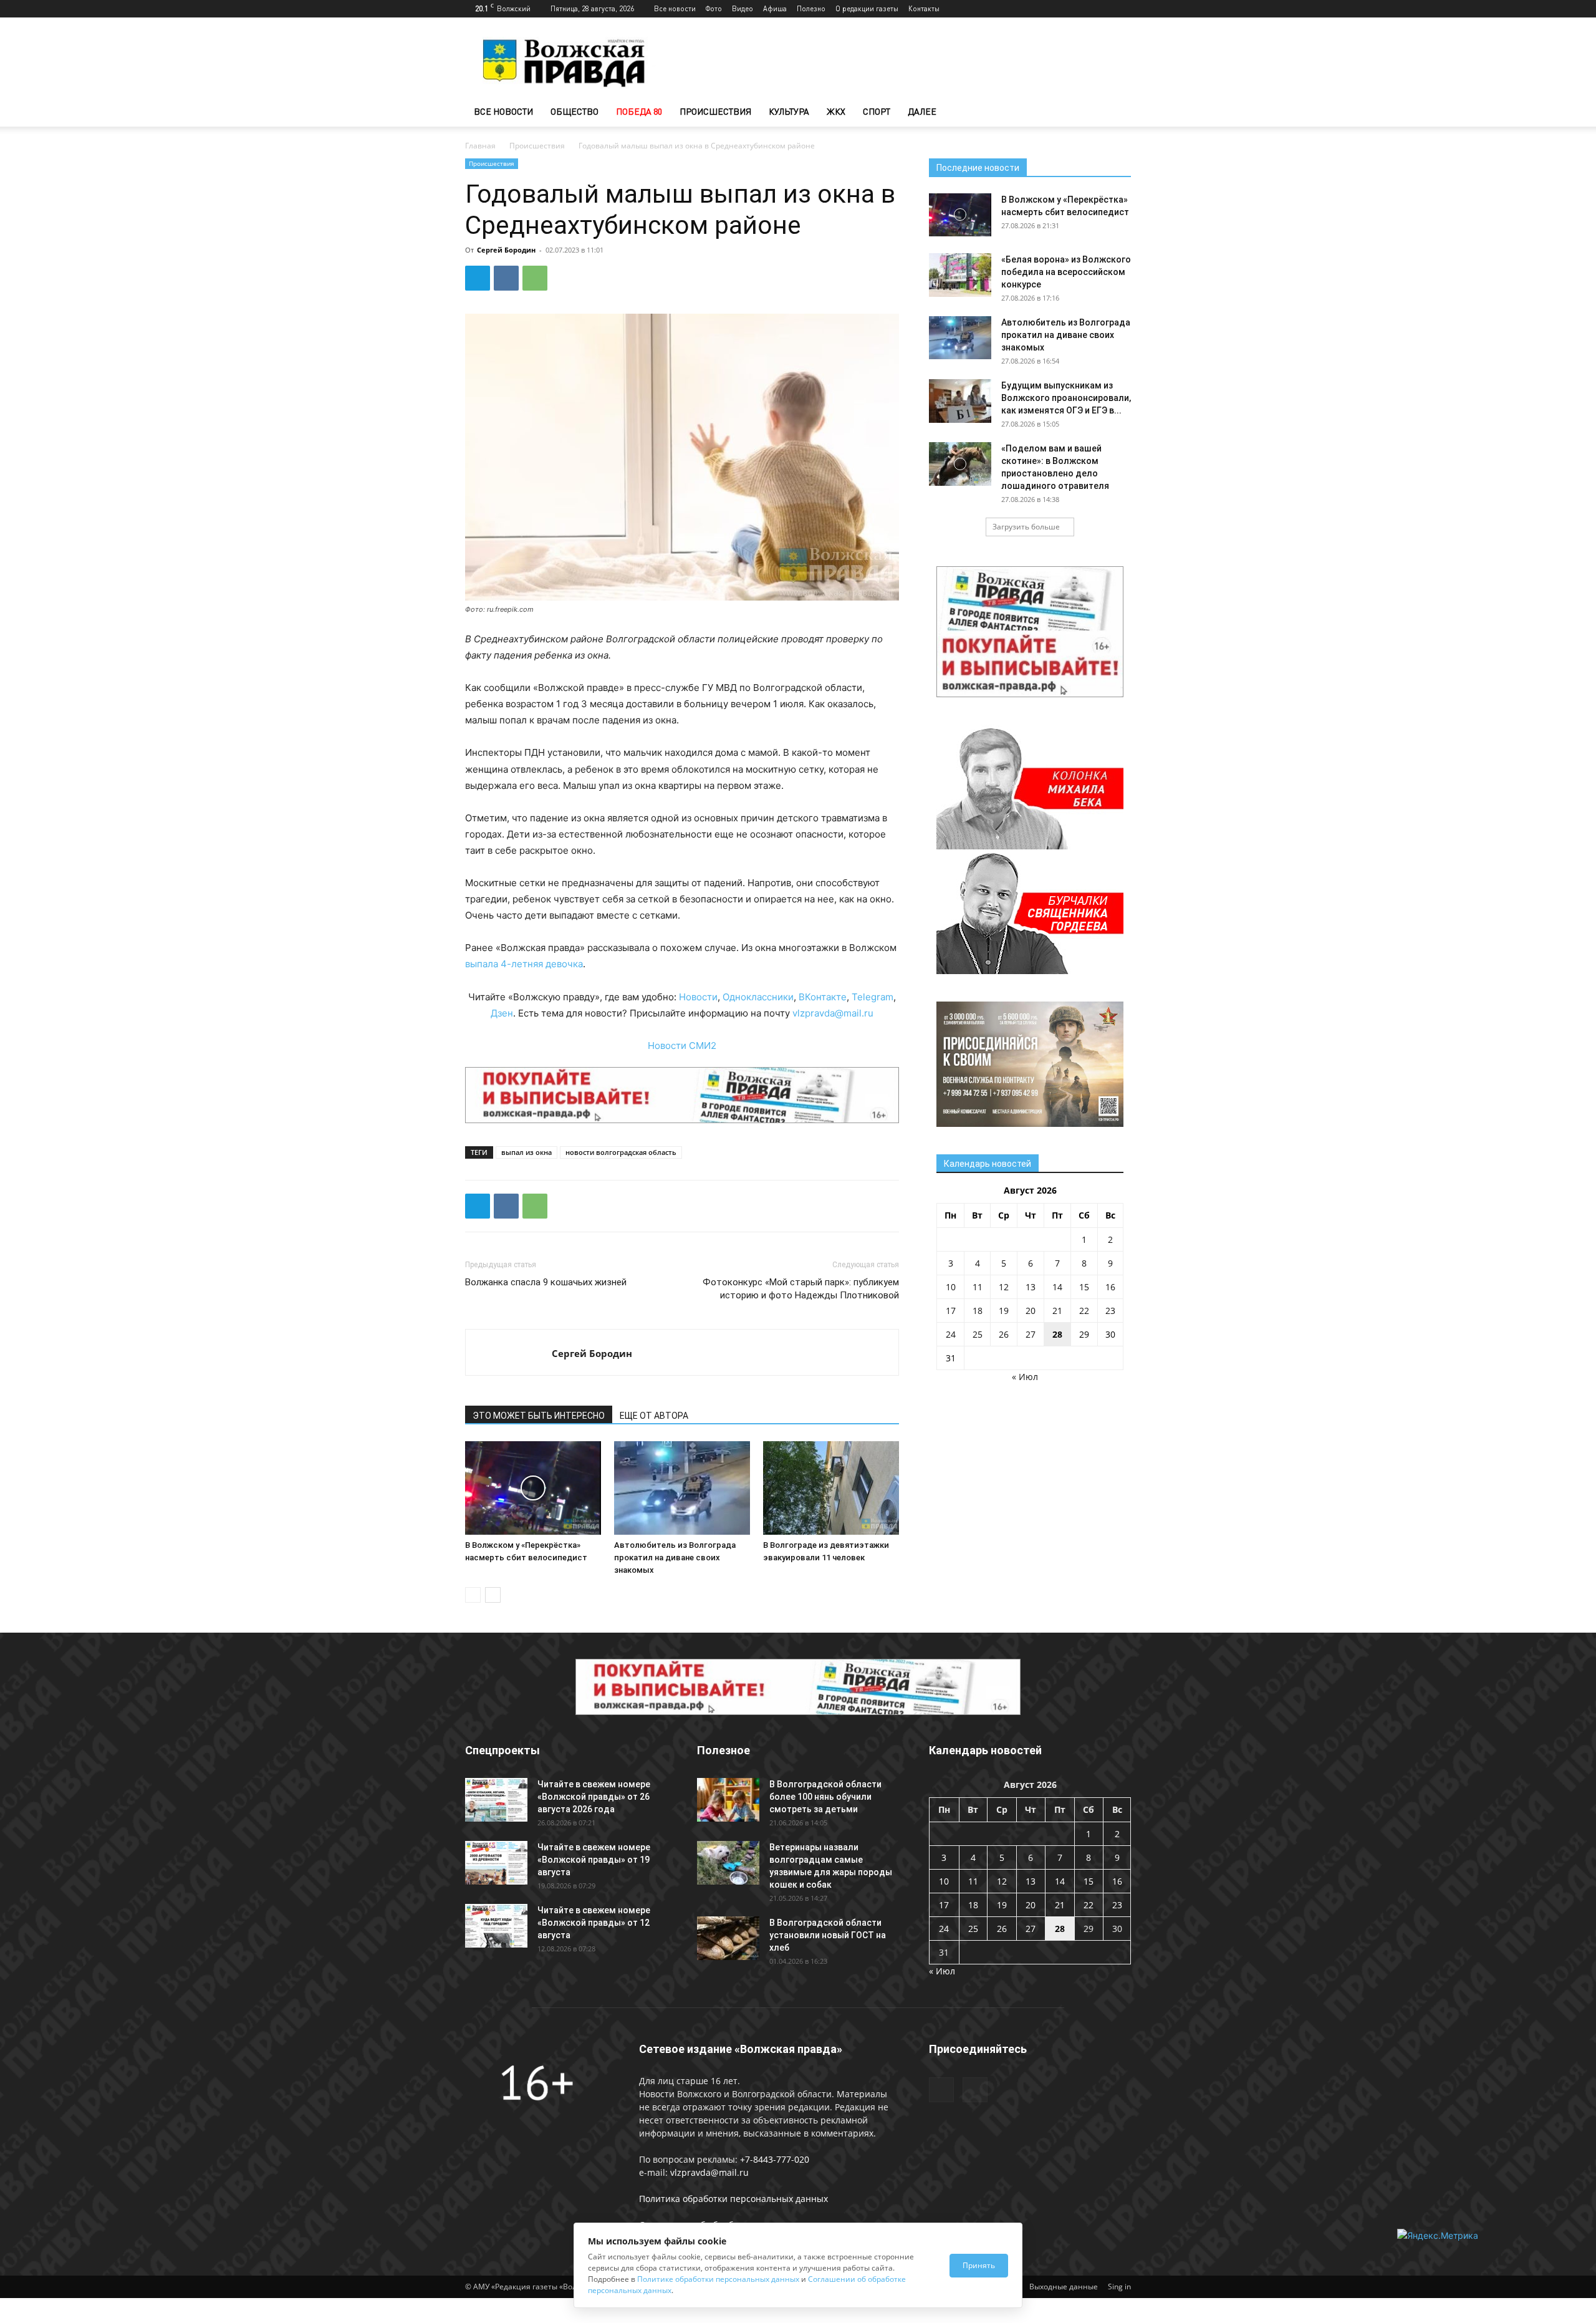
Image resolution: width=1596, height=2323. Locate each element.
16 (1110, 1287)
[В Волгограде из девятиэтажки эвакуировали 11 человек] (831, 1488)
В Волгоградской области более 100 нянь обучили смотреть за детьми (825, 1797)
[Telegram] (1101, 9)
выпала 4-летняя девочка (524, 964)
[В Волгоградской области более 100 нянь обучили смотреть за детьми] (728, 1800)
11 (978, 1287)
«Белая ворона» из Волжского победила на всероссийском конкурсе (1066, 272)
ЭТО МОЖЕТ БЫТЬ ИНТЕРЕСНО (539, 1416)
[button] (1116, 113)
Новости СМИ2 (682, 1046)
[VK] (506, 278)
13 (1031, 1287)
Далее (922, 111)
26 (1004, 1334)
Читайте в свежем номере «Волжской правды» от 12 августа (594, 1923)
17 (951, 1311)
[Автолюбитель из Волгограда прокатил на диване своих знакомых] (682, 1488)
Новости (698, 997)
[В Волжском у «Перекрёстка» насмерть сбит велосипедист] (533, 1488)
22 (1084, 1311)
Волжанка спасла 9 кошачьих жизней (546, 1282)
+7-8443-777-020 (775, 2159)
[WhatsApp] (535, 278)
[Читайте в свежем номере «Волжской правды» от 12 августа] (496, 1926)
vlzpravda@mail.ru (833, 1013)
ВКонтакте (823, 997)
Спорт (877, 111)
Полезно (811, 8)
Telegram (873, 997)
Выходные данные (1064, 2287)
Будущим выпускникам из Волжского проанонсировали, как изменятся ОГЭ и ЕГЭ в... (1066, 398)
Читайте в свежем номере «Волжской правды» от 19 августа (594, 1860)
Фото (714, 8)
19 (1004, 1311)
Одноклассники (758, 997)
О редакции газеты (867, 8)
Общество (574, 111)
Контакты (924, 8)
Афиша (775, 8)
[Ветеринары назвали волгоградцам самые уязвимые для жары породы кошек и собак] (728, 1863)
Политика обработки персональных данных (733, 2199)
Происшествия (715, 111)
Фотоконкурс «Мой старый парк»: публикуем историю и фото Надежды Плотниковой (801, 1289)
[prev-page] (473, 1595)
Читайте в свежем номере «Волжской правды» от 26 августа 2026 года (594, 1797)
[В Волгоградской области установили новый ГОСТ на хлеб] (728, 1938)
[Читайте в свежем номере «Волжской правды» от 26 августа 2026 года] (496, 1800)
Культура (789, 111)
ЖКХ (836, 111)
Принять (979, 2265)
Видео (743, 8)
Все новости (675, 8)
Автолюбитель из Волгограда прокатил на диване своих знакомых (675, 1558)
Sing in (1119, 2287)
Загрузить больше (1026, 527)
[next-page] (493, 1595)
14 (1057, 1287)
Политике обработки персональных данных (718, 2279)
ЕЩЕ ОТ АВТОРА (654, 1416)
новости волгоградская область (621, 1152)
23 (1110, 1311)
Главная (480, 146)
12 (1004, 1287)
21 (1057, 1311)
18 (978, 1311)
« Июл (1025, 1377)
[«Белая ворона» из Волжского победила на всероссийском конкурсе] (960, 275)
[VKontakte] (1122, 9)
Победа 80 (639, 111)
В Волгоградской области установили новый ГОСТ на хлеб (828, 1935)
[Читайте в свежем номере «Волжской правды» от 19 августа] (496, 1863)
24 (951, 1334)
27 (1031, 1334)
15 (1084, 1287)
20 (1031, 1311)
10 (951, 1287)
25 (978, 1334)
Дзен (502, 1013)
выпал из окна (526, 1152)
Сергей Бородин (506, 250)
